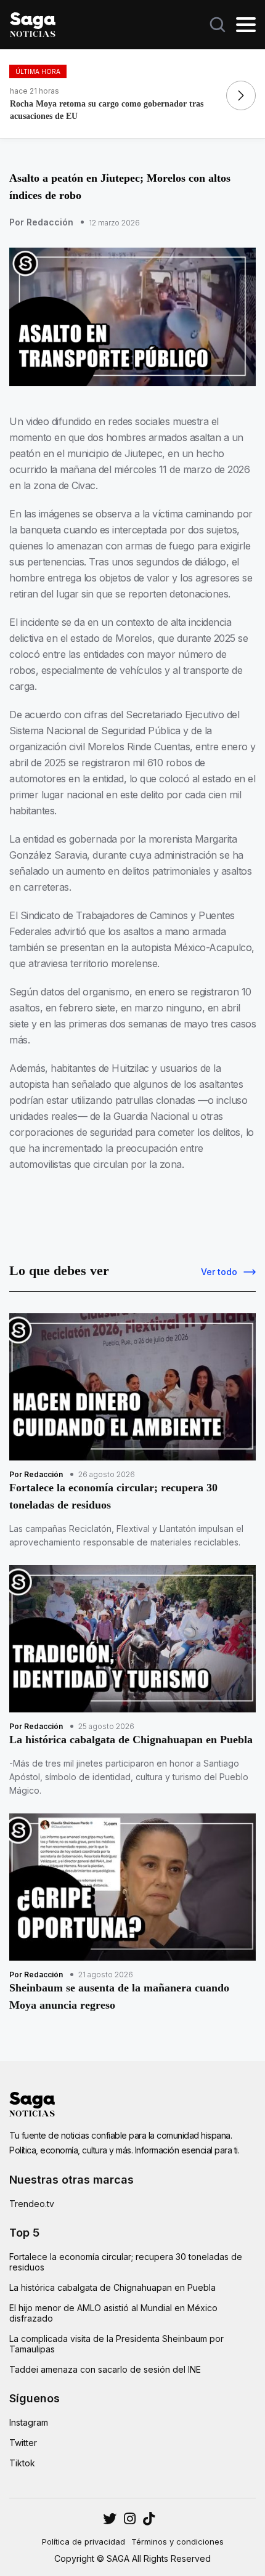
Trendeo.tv (32, 2204)
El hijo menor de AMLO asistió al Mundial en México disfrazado (113, 2313)
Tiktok (22, 2463)
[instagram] (110, 2519)
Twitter (23, 2443)
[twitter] (130, 2519)
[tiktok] (149, 2519)
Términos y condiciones (177, 2542)
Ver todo (219, 1272)
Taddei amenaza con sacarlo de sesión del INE (105, 2369)
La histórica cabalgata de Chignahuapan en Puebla (112, 2287)
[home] (33, 23)
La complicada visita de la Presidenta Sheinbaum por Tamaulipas (116, 2344)
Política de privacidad (84, 2542)
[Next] (241, 95)
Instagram (29, 2422)
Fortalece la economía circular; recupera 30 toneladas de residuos (126, 2262)
